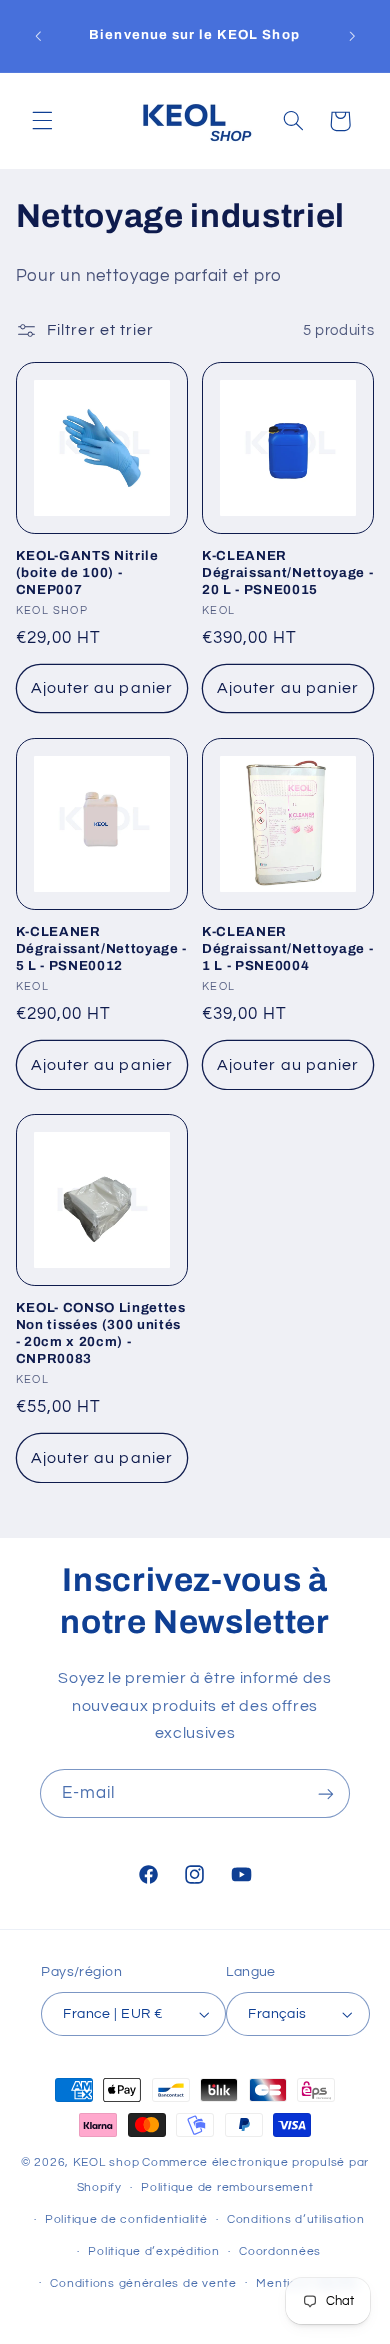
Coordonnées (280, 2251)
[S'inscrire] (326, 1793)
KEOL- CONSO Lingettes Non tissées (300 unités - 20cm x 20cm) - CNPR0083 (101, 1333)
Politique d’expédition (153, 2251)
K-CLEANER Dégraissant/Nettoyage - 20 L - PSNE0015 (287, 572)
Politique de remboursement (227, 2187)
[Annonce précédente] (38, 36)
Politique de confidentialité (126, 2219)
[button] (42, 121)
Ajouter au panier (102, 688)
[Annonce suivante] (352, 36)
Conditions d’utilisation (296, 2219)
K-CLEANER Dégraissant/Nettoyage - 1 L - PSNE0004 (287, 948)
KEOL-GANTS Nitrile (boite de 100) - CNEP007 (87, 572)
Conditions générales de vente (143, 2283)
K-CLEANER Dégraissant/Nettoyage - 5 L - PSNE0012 (101, 948)
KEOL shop (106, 2162)
